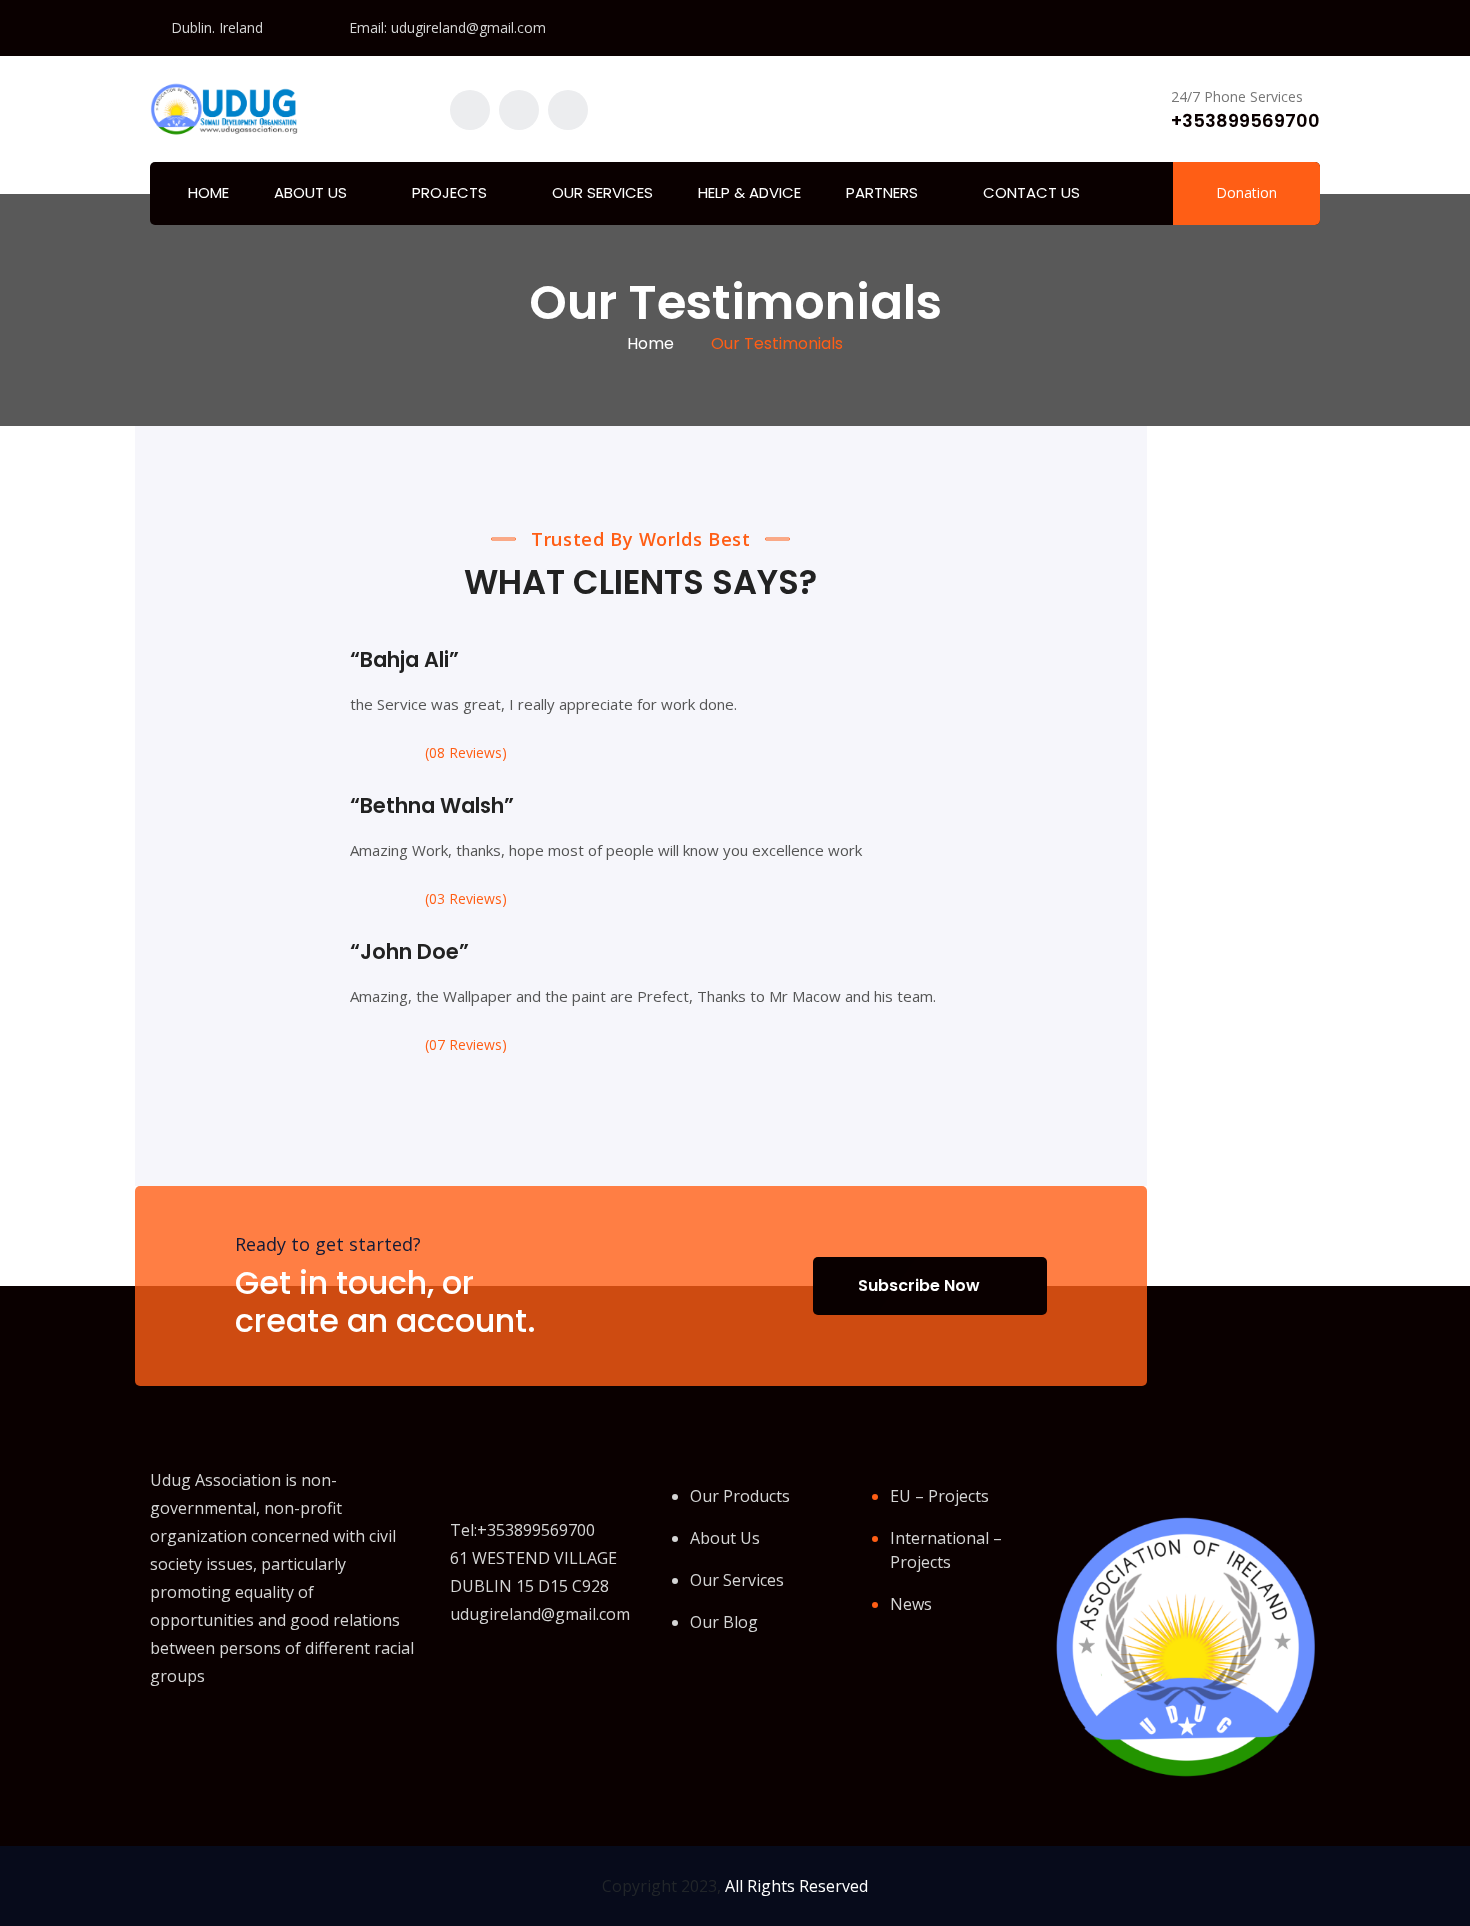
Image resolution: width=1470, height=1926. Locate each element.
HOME (208, 192)
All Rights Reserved (796, 1886)
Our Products (740, 1496)
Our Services (737, 1580)
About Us (725, 1538)
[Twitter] (201, 1738)
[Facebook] (159, 1738)
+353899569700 (1245, 120)
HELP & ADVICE (749, 192)
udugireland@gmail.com (468, 27)
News (911, 1604)
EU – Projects (939, 1496)
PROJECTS (449, 192)
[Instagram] (243, 1738)
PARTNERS (882, 192)
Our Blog (724, 1622)
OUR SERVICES (602, 192)
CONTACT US (1031, 192)
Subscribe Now (919, 1285)
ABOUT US (310, 192)
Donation (1246, 192)
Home (650, 343)
